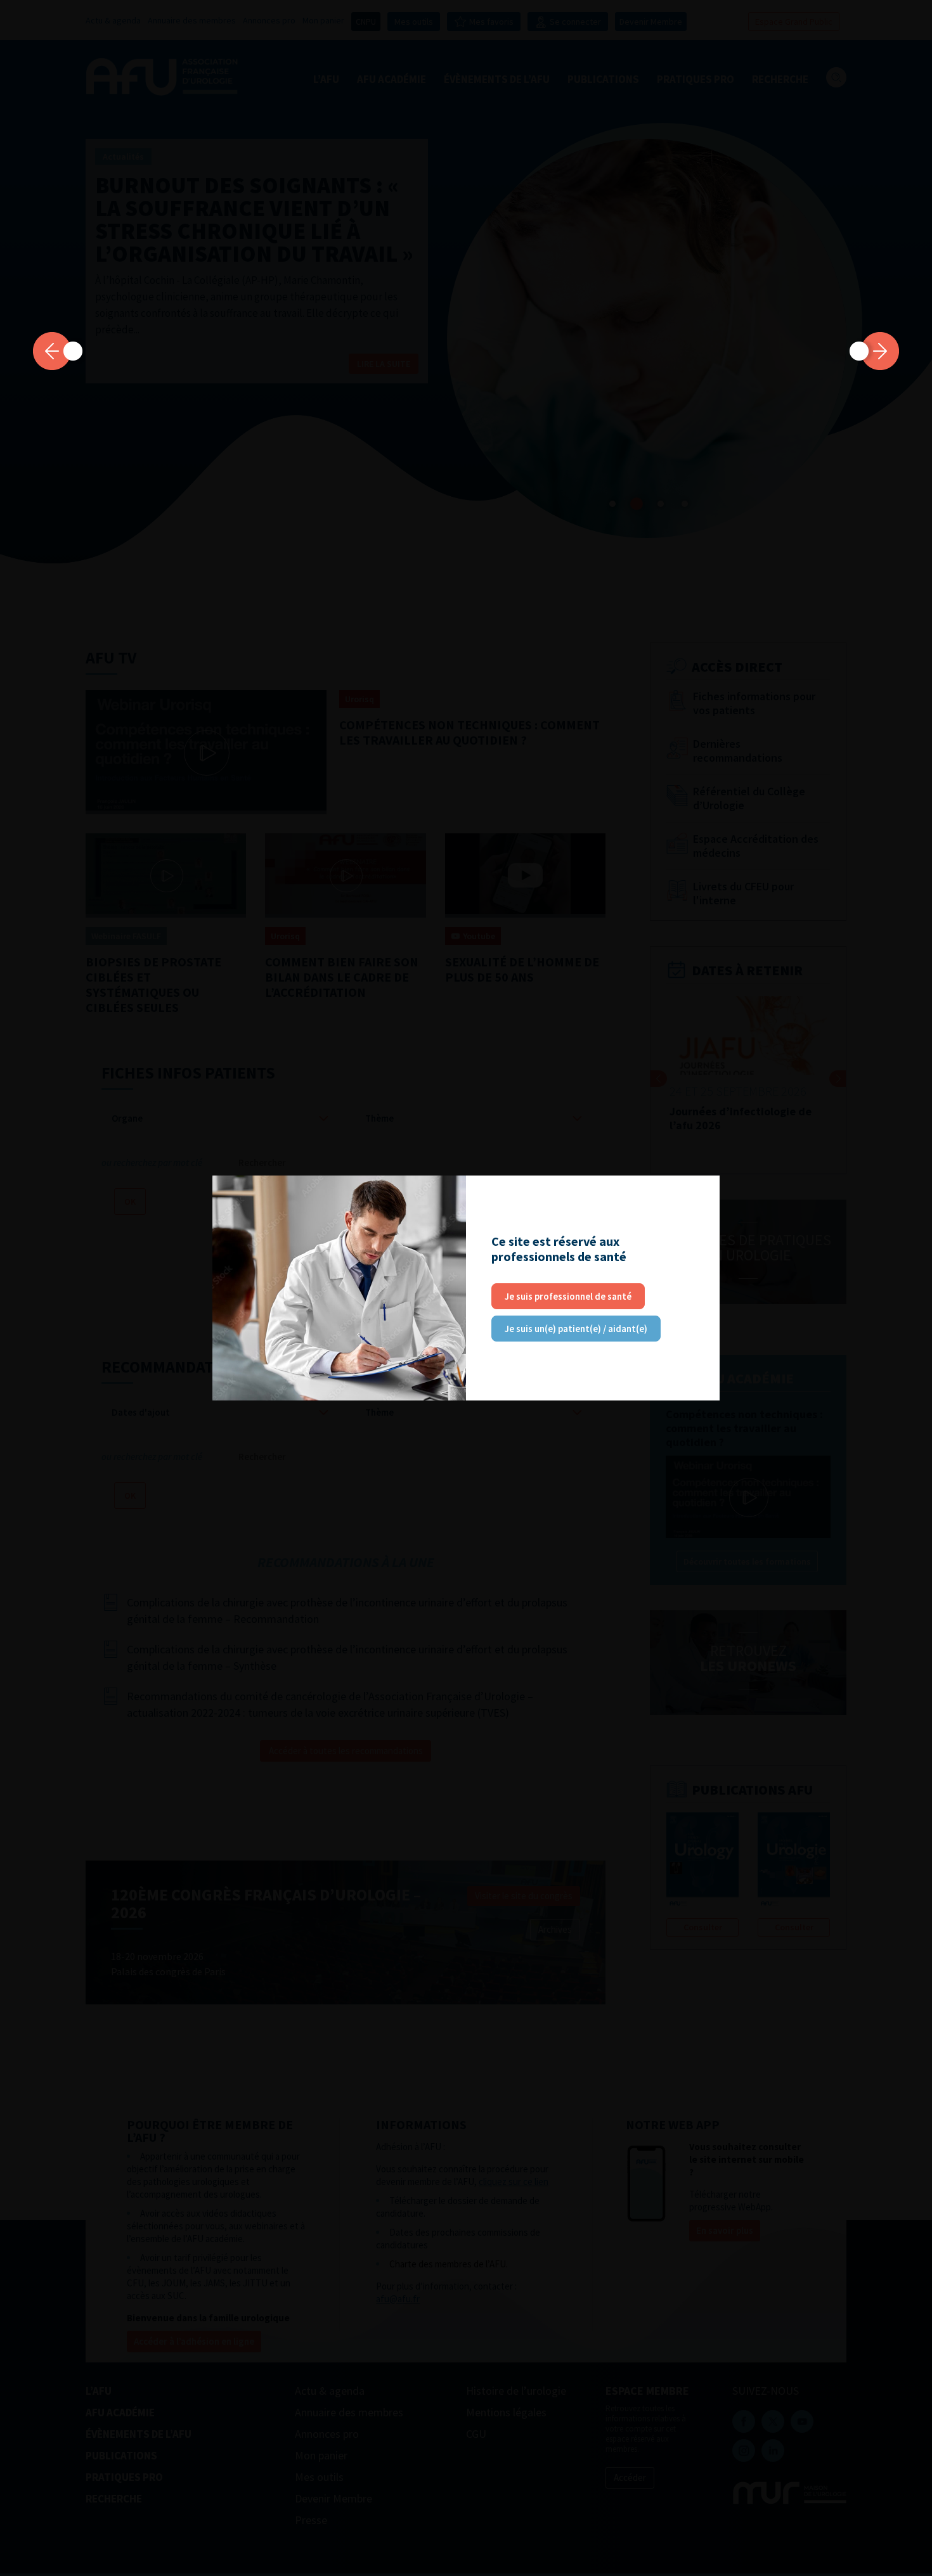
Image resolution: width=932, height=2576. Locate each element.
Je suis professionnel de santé (568, 1296)
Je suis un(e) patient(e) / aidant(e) (576, 1329)
